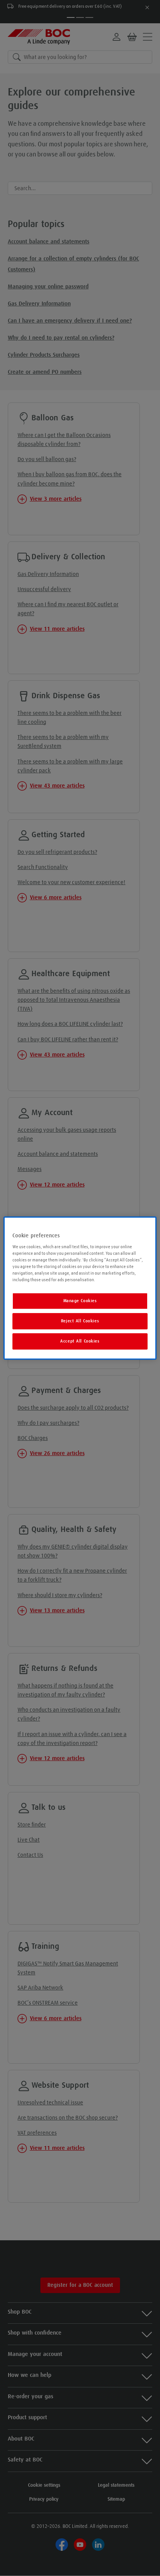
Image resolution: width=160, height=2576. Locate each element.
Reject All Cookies (80, 1321)
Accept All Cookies (80, 1341)
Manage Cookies (80, 1301)
